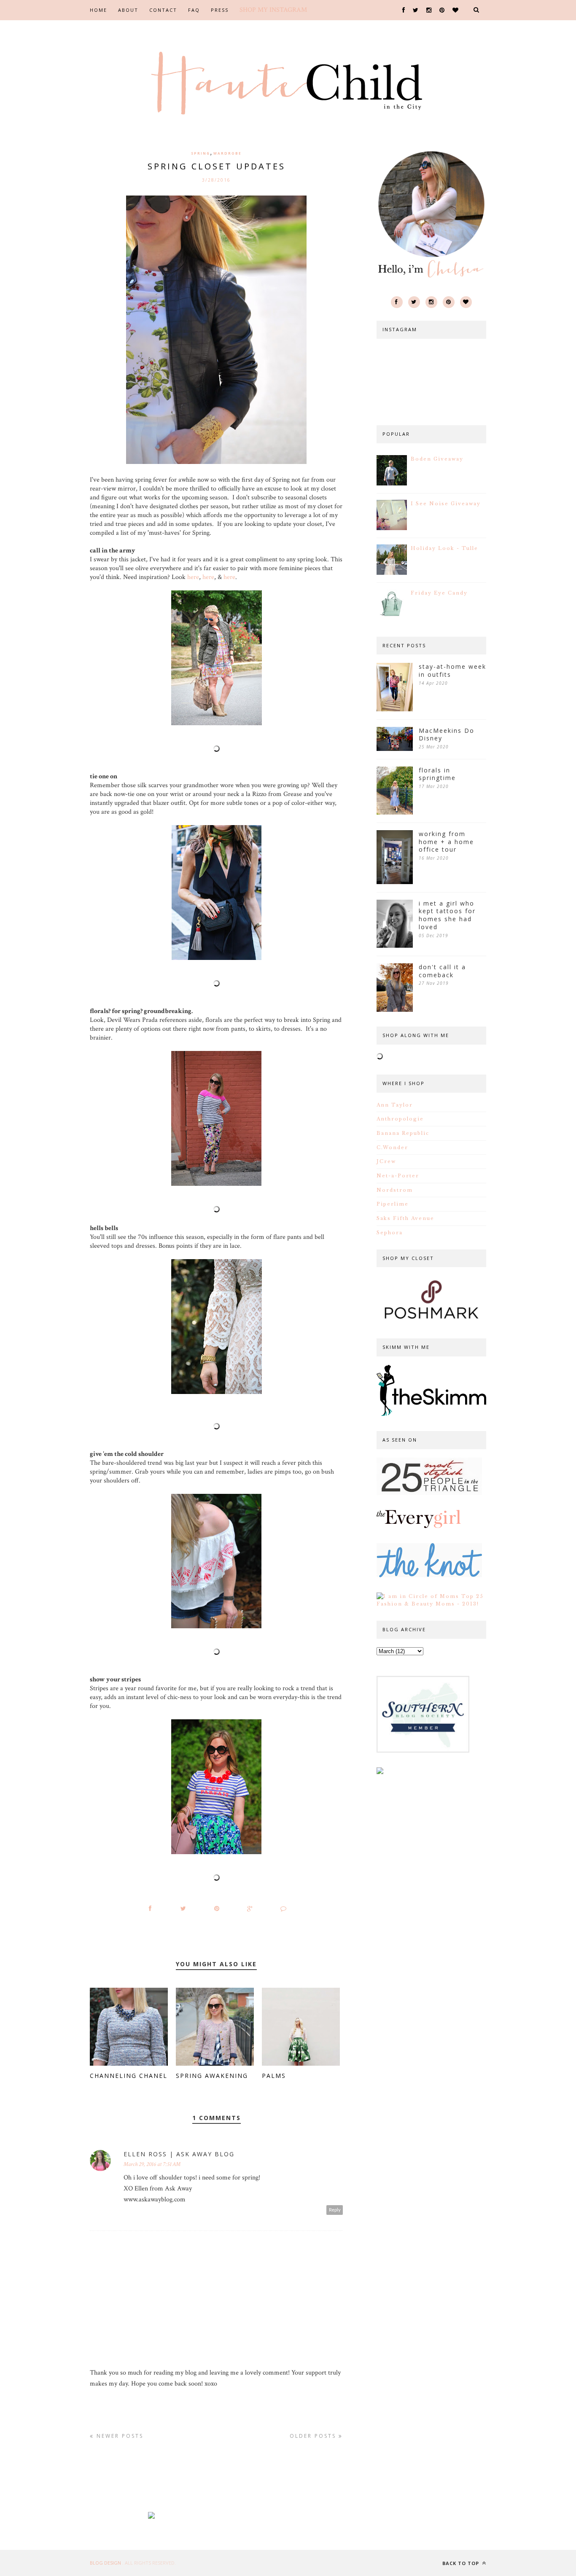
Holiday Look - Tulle (444, 548)
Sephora (390, 1233)
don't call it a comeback (442, 971)
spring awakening (212, 2076)
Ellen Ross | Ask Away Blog (179, 2154)
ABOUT (128, 10)
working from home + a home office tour (446, 842)
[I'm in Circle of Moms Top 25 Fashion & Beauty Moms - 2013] (431, 1604)
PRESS (220, 10)
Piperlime (393, 1204)
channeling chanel (129, 2076)
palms (274, 2076)
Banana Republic (403, 1133)
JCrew (386, 1161)
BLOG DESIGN (106, 2563)
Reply (335, 2210)
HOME (98, 10)
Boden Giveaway (437, 459)
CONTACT (163, 10)
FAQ (194, 10)
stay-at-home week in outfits (452, 671)
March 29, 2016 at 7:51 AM (152, 2164)
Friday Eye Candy (439, 593)
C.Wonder (392, 1147)
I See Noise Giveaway (446, 504)
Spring (201, 153)
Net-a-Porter (398, 1176)
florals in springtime (437, 774)
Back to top (462, 2563)
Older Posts (314, 2436)
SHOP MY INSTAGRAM (273, 10)
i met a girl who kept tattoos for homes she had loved (447, 915)
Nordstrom (395, 1190)
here (193, 577)
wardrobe (227, 153)
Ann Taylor (395, 1105)
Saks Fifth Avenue (405, 1218)
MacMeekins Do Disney (447, 735)
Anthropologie (400, 1119)
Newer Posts (119, 2436)
